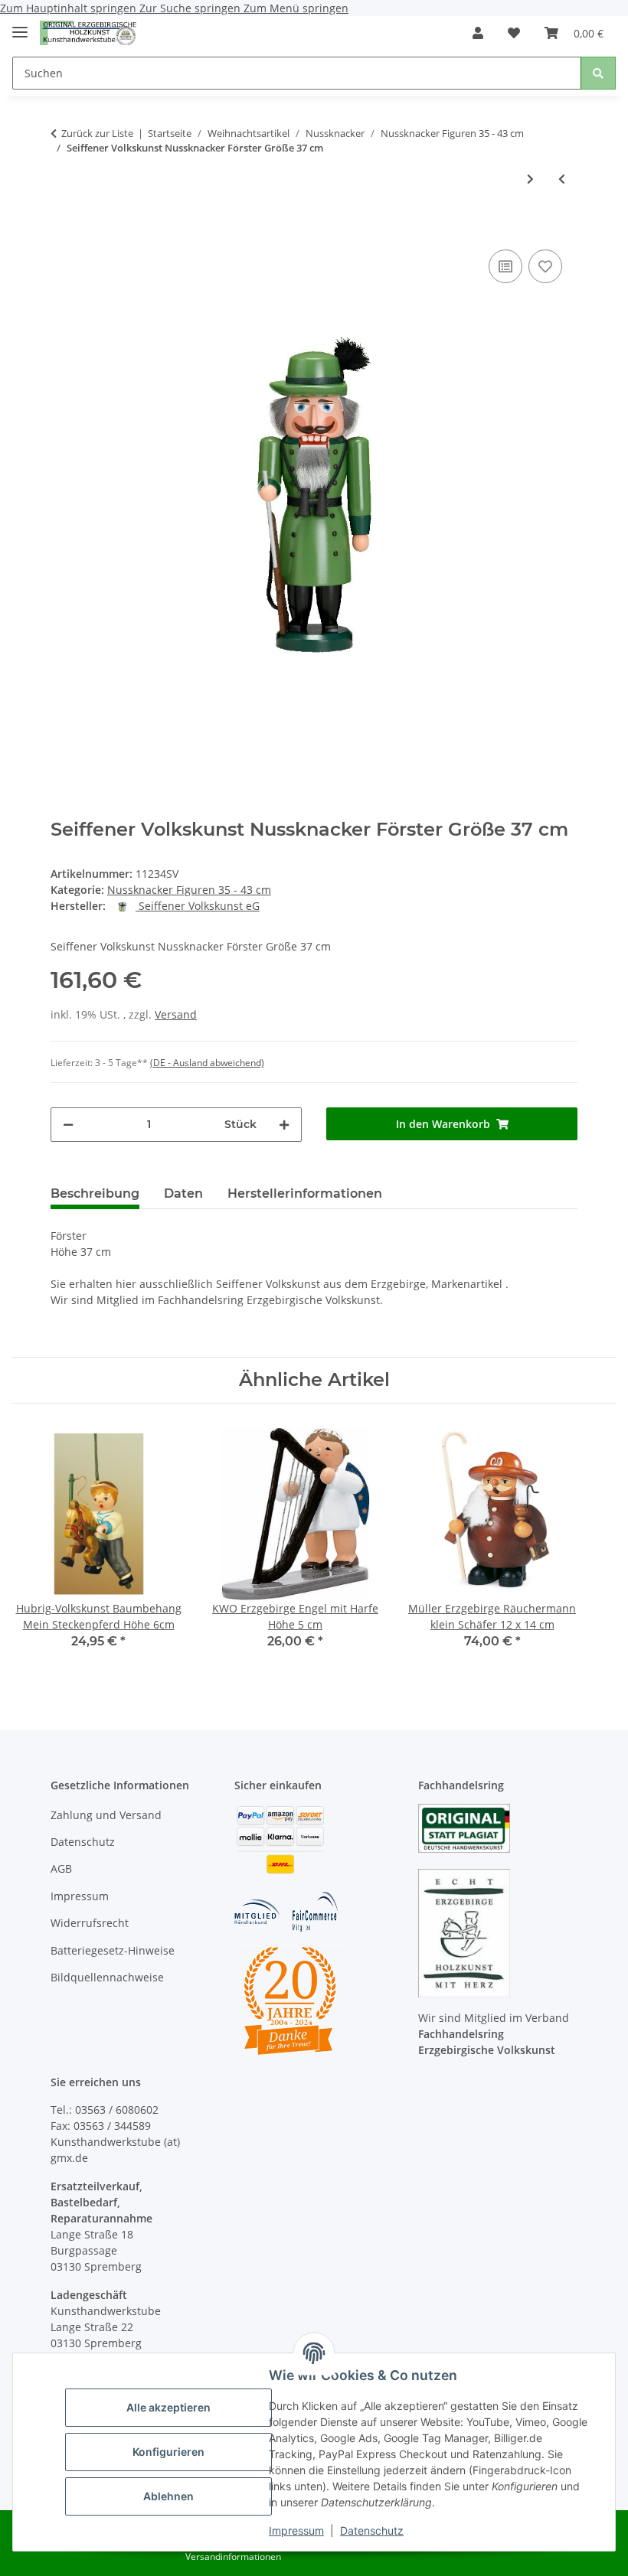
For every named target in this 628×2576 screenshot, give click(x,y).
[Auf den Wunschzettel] (545, 266)
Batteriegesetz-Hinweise (113, 1950)
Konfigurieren (168, 2452)
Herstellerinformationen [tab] (305, 1193)
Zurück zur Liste (97, 133)
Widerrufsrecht (90, 1923)
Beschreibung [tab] (95, 1193)
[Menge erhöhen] (284, 1125)
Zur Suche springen (191, 8)
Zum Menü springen (296, 8)
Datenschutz (372, 2530)
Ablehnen (168, 2496)
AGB (61, 1868)
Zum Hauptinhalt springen (70, 8)
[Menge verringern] (68, 1125)
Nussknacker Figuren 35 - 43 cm (189, 890)
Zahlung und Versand (106, 1815)
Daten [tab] (183, 1193)
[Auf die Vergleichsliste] (505, 266)
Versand (176, 1014)
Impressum (296, 2530)
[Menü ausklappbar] (20, 26)
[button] (478, 33)
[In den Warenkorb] (63, 223)
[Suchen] (598, 73)
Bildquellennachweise (107, 1977)
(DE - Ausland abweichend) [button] (207, 1063)
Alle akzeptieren (168, 2407)
